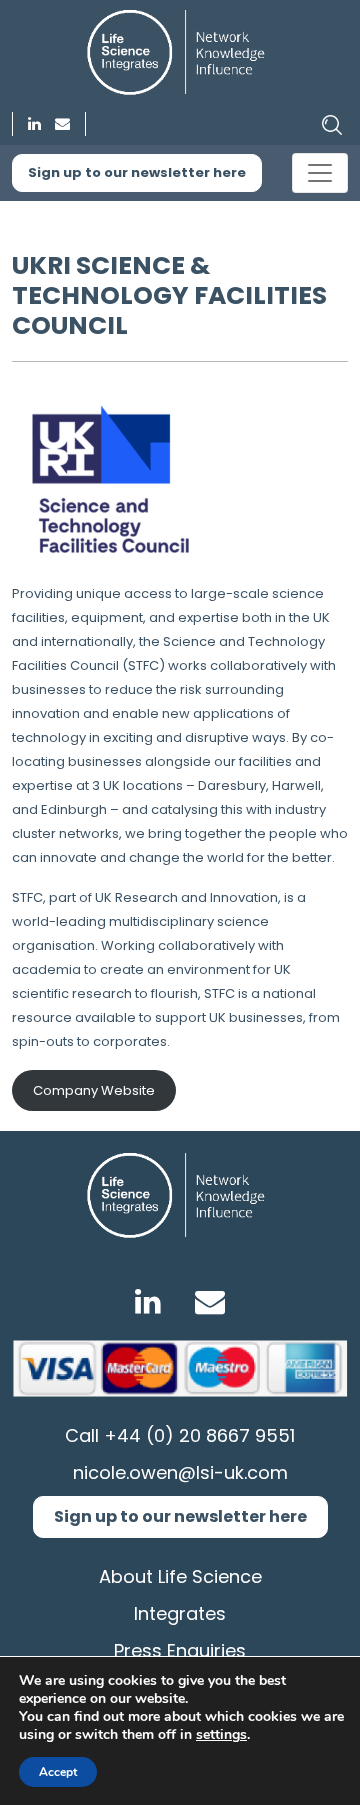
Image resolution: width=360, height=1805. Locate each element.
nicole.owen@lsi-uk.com (180, 1472)
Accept (58, 1772)
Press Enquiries (180, 1650)
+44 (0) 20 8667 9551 (199, 1435)
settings (221, 1735)
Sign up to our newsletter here (137, 172)
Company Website (94, 1090)
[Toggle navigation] (320, 173)
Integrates (180, 1613)
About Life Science (180, 1576)
